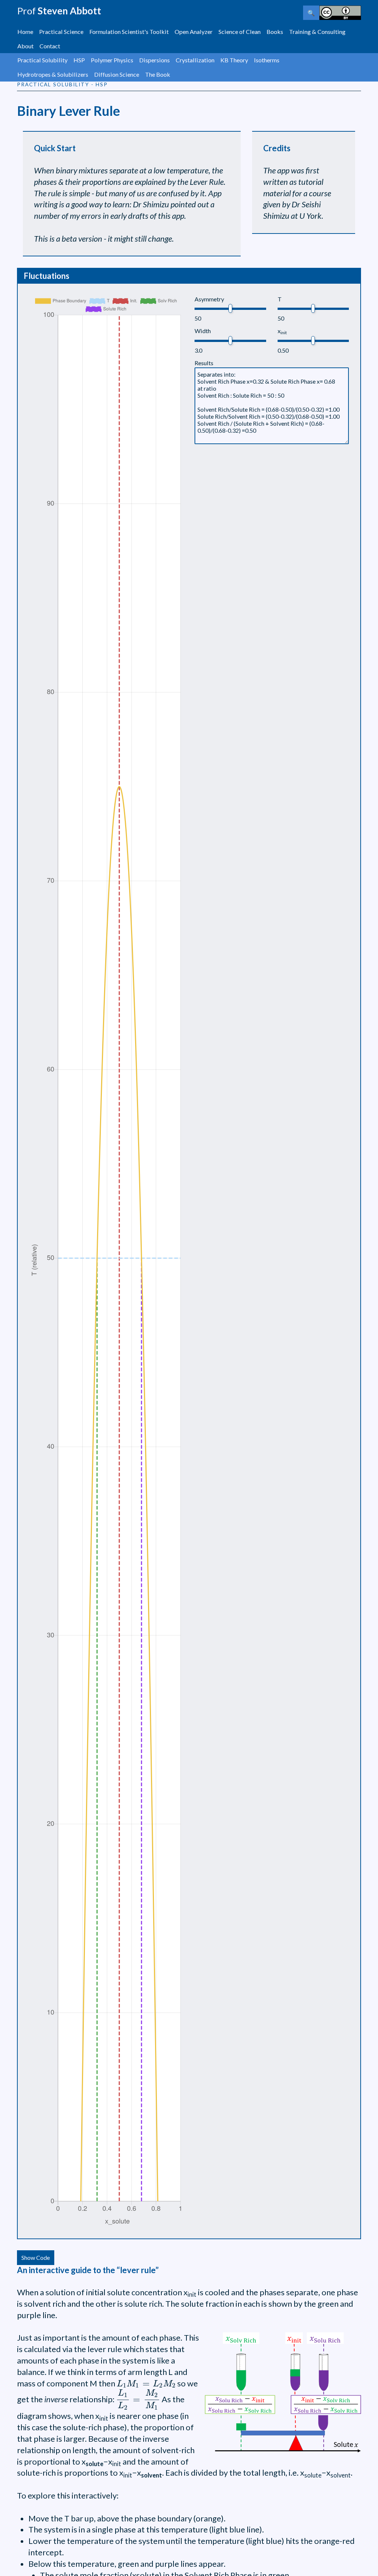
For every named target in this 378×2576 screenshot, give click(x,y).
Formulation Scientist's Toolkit (129, 32)
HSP (79, 60)
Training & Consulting (317, 32)
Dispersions (154, 60)
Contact (50, 46)
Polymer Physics (112, 60)
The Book (158, 74)
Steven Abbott (59, 11)
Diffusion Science (117, 74)
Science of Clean (240, 32)
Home (25, 32)
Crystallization (195, 60)
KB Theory (234, 60)
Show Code (36, 2257)
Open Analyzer (194, 32)
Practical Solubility (42, 60)
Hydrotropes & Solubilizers (53, 74)
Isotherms (267, 60)
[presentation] (146, 2384)
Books (275, 32)
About (25, 46)
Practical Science (61, 32)
